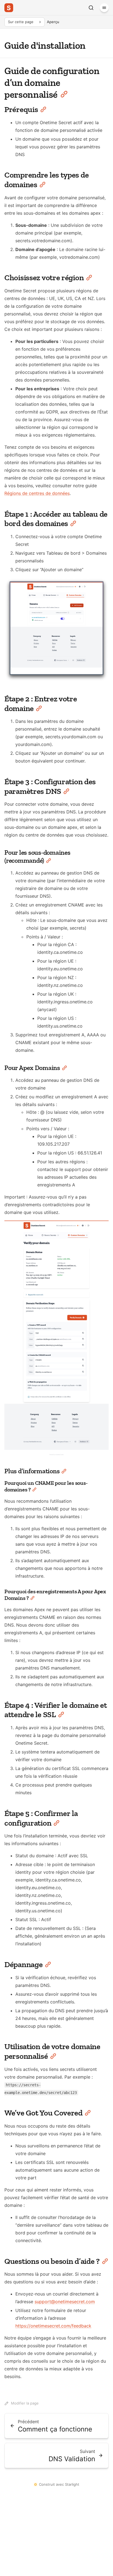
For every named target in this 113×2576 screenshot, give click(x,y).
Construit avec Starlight (59, 2484)
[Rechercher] (91, 8)
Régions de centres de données (37, 493)
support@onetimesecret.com (65, 2302)
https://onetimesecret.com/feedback (53, 2326)
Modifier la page (25, 2403)
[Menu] (104, 8)
